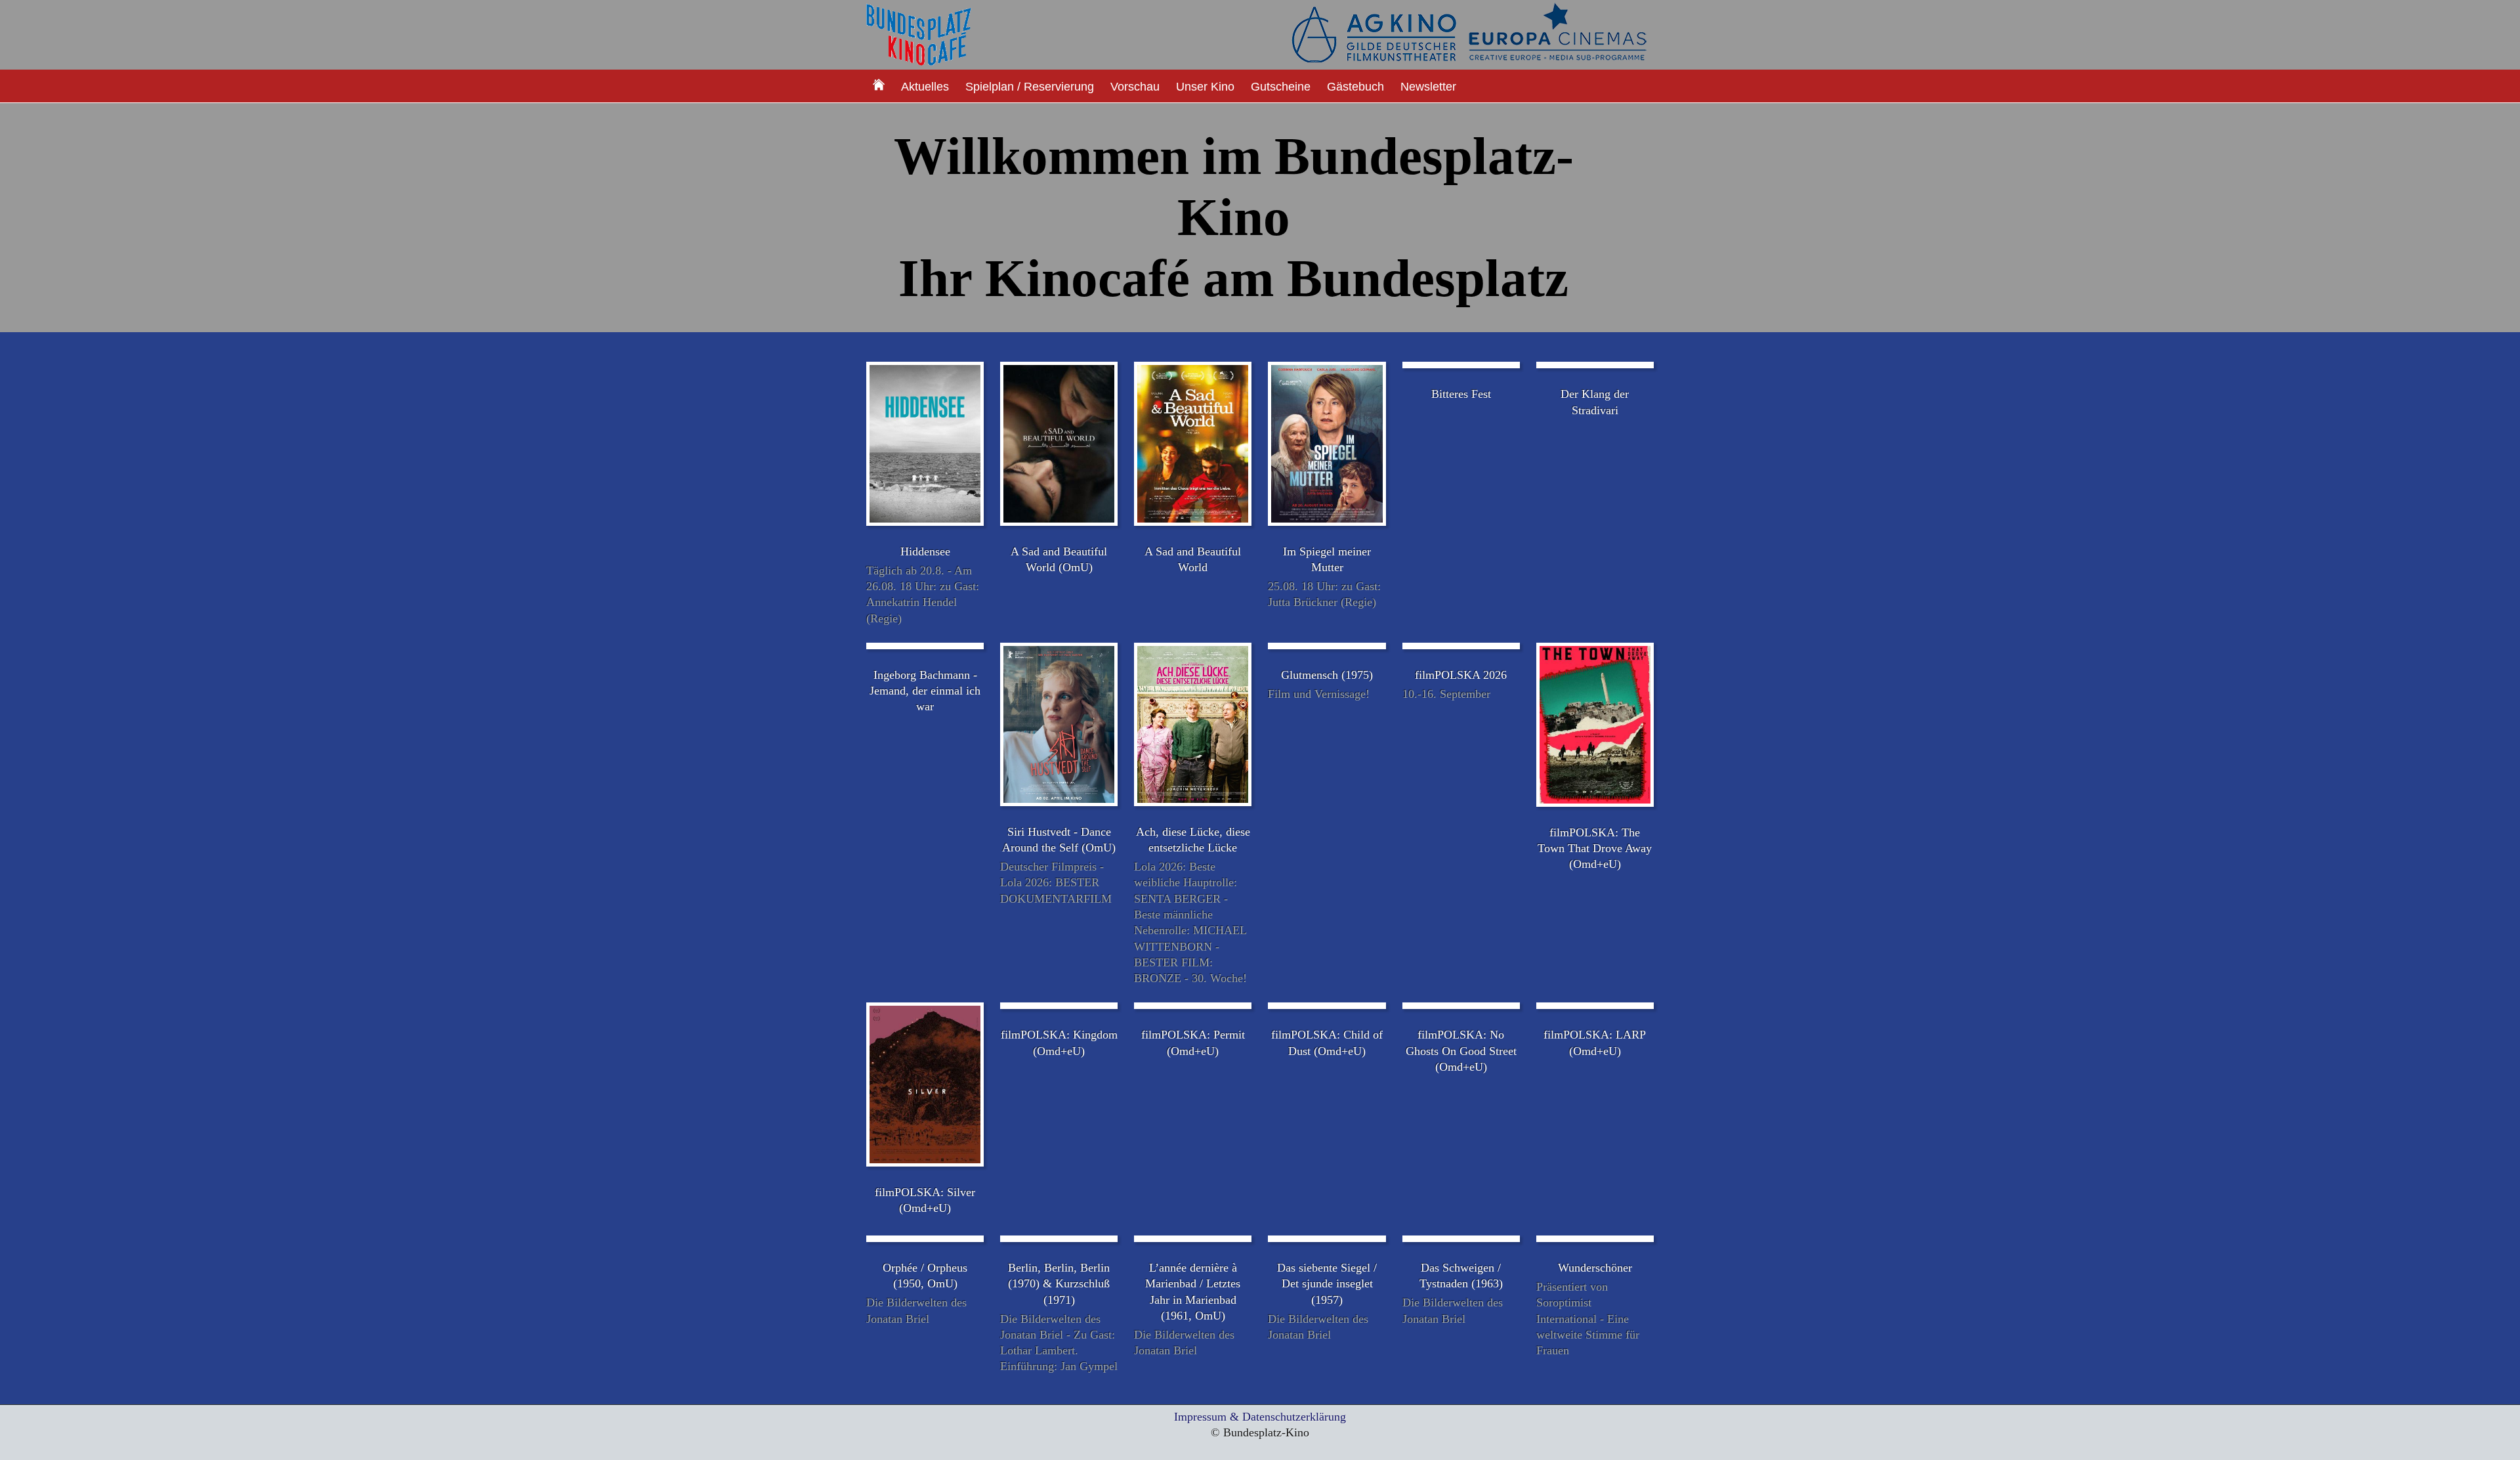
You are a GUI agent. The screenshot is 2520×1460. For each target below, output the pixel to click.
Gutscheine (1281, 87)
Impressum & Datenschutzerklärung (1260, 1417)
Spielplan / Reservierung (1030, 87)
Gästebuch (1355, 87)
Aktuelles (925, 87)
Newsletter (1428, 87)
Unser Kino (1205, 87)
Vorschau (1135, 87)
